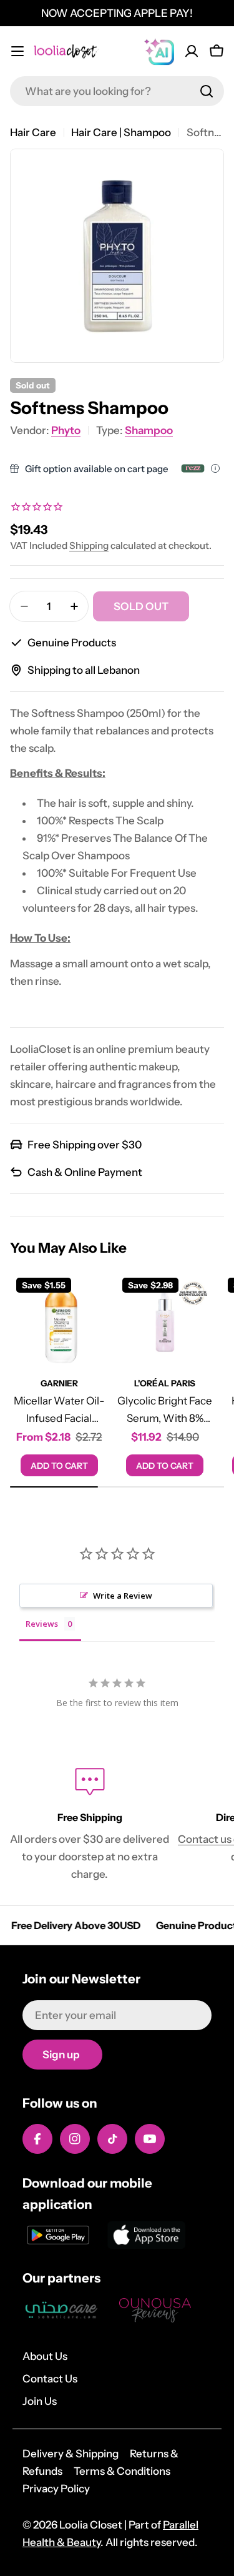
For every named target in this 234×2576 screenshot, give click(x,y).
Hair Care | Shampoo (121, 132)
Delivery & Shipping (71, 2454)
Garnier (59, 1383)
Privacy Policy (56, 2489)
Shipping (89, 545)
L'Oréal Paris (165, 1383)
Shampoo (149, 430)
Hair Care (33, 132)
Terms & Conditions (122, 2471)
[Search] (207, 91)
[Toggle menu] (17, 51)
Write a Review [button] (123, 1596)
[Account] (192, 51)
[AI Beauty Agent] (159, 51)
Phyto (66, 430)
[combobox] (117, 91)
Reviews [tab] (42, 1624)
